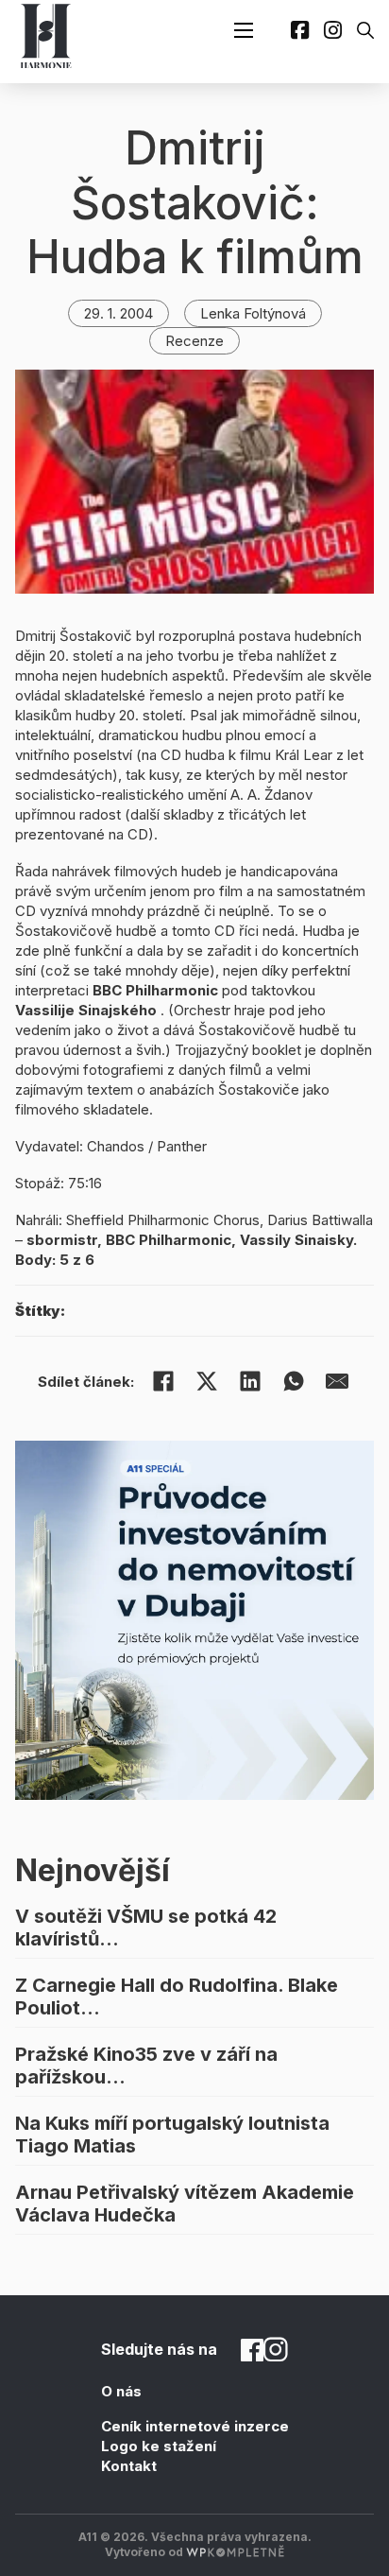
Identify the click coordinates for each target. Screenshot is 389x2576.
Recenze (194, 341)
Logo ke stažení (159, 2446)
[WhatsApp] (294, 1381)
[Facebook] (163, 1381)
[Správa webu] (235, 2552)
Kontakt (129, 2466)
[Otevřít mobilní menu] (244, 30)
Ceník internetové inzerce (195, 2426)
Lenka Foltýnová (253, 313)
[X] (207, 1381)
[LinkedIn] (250, 1381)
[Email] (337, 1381)
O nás (121, 2391)
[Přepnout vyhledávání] (365, 30)
